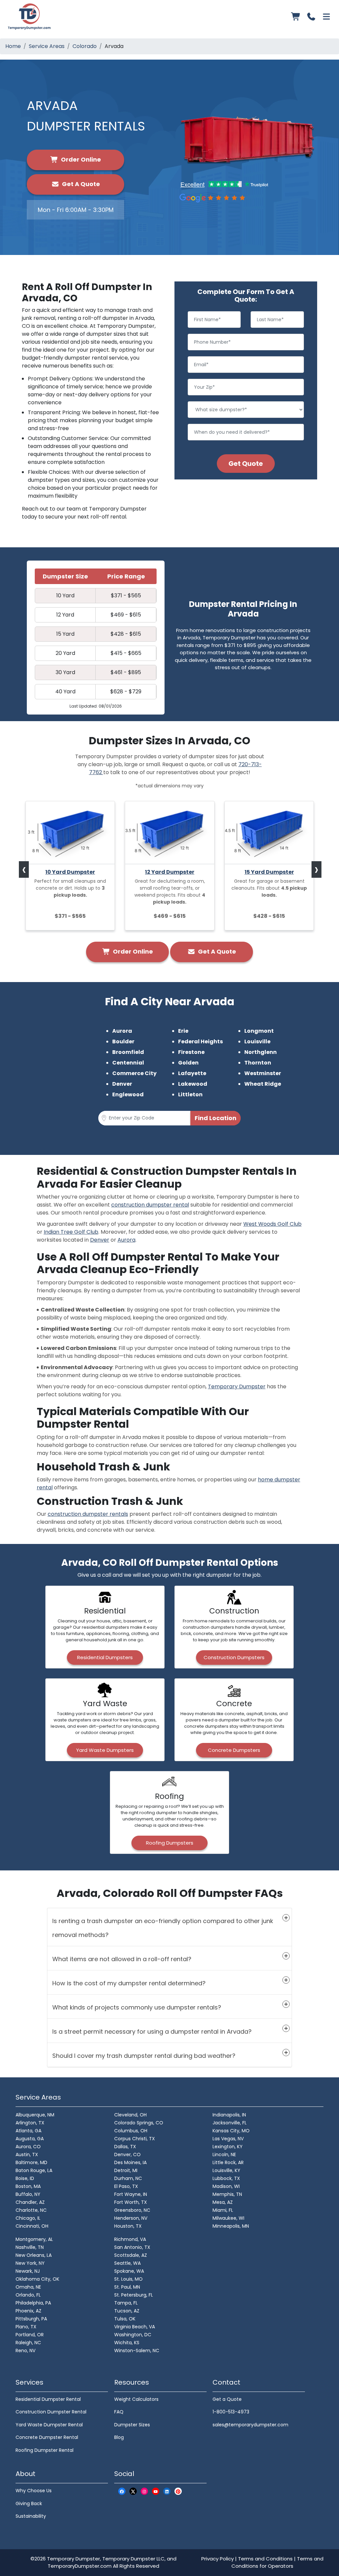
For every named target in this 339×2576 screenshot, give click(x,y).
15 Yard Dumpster (269, 872)
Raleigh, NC (28, 2343)
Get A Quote (80, 184)
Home (13, 46)
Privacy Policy (218, 2559)
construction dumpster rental (150, 1205)
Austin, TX (27, 2155)
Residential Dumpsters (105, 1657)
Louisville (257, 1041)
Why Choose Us (34, 2491)
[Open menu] (326, 17)
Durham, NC (128, 2178)
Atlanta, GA (28, 2131)
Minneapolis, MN (231, 2226)
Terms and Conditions (265, 2559)
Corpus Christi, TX (135, 2139)
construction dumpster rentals (88, 1514)
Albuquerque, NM (35, 2115)
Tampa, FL (126, 2303)
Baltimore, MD (31, 2162)
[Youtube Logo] (156, 2491)
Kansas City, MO (231, 2131)
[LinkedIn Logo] (167, 2491)
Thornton (258, 1063)
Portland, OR (30, 2335)
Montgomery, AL (34, 2239)
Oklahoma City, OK (37, 2279)
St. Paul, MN (127, 2287)
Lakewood (193, 1084)
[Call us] (311, 17)
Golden (188, 1063)
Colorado (85, 46)
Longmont (259, 1031)
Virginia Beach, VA (135, 2327)
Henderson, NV (131, 2218)
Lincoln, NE (224, 2155)
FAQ (119, 2412)
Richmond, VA (130, 2239)
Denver (122, 1084)
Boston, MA (28, 2186)
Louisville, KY (226, 2170)
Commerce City (134, 1073)
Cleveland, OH (130, 2115)
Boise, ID (25, 2178)
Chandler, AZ (30, 2202)
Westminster (263, 1073)
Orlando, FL (28, 2295)
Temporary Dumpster (237, 1387)
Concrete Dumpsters (234, 1750)
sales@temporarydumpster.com (250, 2425)
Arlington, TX (30, 2123)
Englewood (128, 1094)
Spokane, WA (129, 2271)
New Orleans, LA (34, 2255)
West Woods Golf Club (272, 1224)
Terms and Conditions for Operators (277, 2562)
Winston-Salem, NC (137, 2351)
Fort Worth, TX (131, 2202)
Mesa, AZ (223, 2202)
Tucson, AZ (127, 2311)
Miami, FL (223, 2210)
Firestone (191, 1052)
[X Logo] (133, 2491)
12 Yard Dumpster (170, 872)
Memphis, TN (227, 2194)
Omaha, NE (28, 2287)
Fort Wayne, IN (131, 2194)
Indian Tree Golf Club (71, 1232)
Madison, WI (226, 2186)
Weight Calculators (136, 2399)
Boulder (123, 1041)
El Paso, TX (126, 2186)
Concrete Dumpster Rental (47, 2437)
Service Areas (47, 46)
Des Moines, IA (130, 2162)
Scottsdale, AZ (131, 2255)
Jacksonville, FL (230, 2123)
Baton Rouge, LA (34, 2170)
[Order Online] (296, 17)
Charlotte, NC (31, 2210)
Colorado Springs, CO (139, 2123)
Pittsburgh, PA (31, 2319)
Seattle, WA (127, 2263)
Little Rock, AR (228, 2162)
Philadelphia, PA (33, 2303)
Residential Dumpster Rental (48, 2399)
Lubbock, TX (226, 2178)
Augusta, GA (30, 2139)
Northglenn (261, 1052)
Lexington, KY (228, 2147)
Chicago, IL (28, 2218)
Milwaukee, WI (228, 2218)
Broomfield (128, 1052)
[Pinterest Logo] (178, 2491)
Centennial (128, 1063)
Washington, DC (133, 2335)
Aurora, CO (28, 2147)
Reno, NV (25, 2351)
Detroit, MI (126, 2170)
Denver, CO (127, 2155)
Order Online (80, 159)
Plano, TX (26, 2327)
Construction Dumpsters (234, 1657)
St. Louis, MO (128, 2279)
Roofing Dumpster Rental (45, 2450)
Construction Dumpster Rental (51, 2412)
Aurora (122, 1031)
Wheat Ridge (263, 1084)
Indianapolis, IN (229, 2115)
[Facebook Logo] (122, 2491)
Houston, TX (128, 2226)
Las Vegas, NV (228, 2139)
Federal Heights (200, 1041)
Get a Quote (227, 2399)
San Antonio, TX (132, 2247)
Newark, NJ (28, 2271)
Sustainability (31, 2516)
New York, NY (30, 2263)
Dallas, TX (125, 2147)
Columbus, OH (131, 2131)
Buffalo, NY (28, 2194)
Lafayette (192, 1073)
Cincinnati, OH (32, 2226)
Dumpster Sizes (132, 2425)
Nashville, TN (30, 2247)
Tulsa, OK (125, 2319)
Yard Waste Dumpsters (105, 1750)
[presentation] (24, 869)
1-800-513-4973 (231, 2412)
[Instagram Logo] (144, 2491)
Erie (183, 1031)
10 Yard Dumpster (70, 872)
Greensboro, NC (132, 2210)
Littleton (190, 1094)
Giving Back (29, 2503)
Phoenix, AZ (28, 2311)
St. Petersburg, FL (134, 2295)
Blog (119, 2437)
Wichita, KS (127, 2343)
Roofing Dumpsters (170, 1843)
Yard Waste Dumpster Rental (49, 2425)
